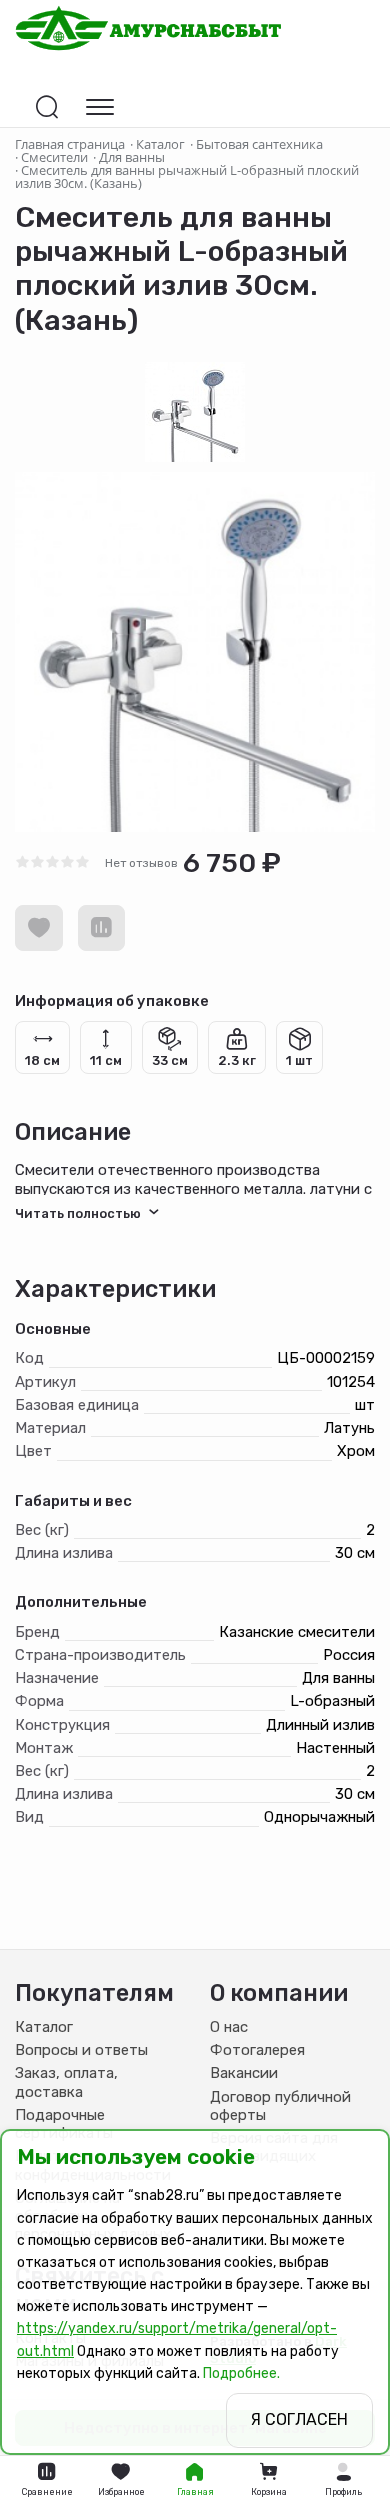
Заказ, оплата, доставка (66, 2082)
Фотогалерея (257, 2050)
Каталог (44, 2027)
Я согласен (299, 2419)
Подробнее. (241, 2373)
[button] (343, 2481)
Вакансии (244, 2073)
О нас (229, 2027)
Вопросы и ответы (81, 2050)
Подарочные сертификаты (64, 2124)
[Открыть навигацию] (100, 107)
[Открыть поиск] (47, 107)
